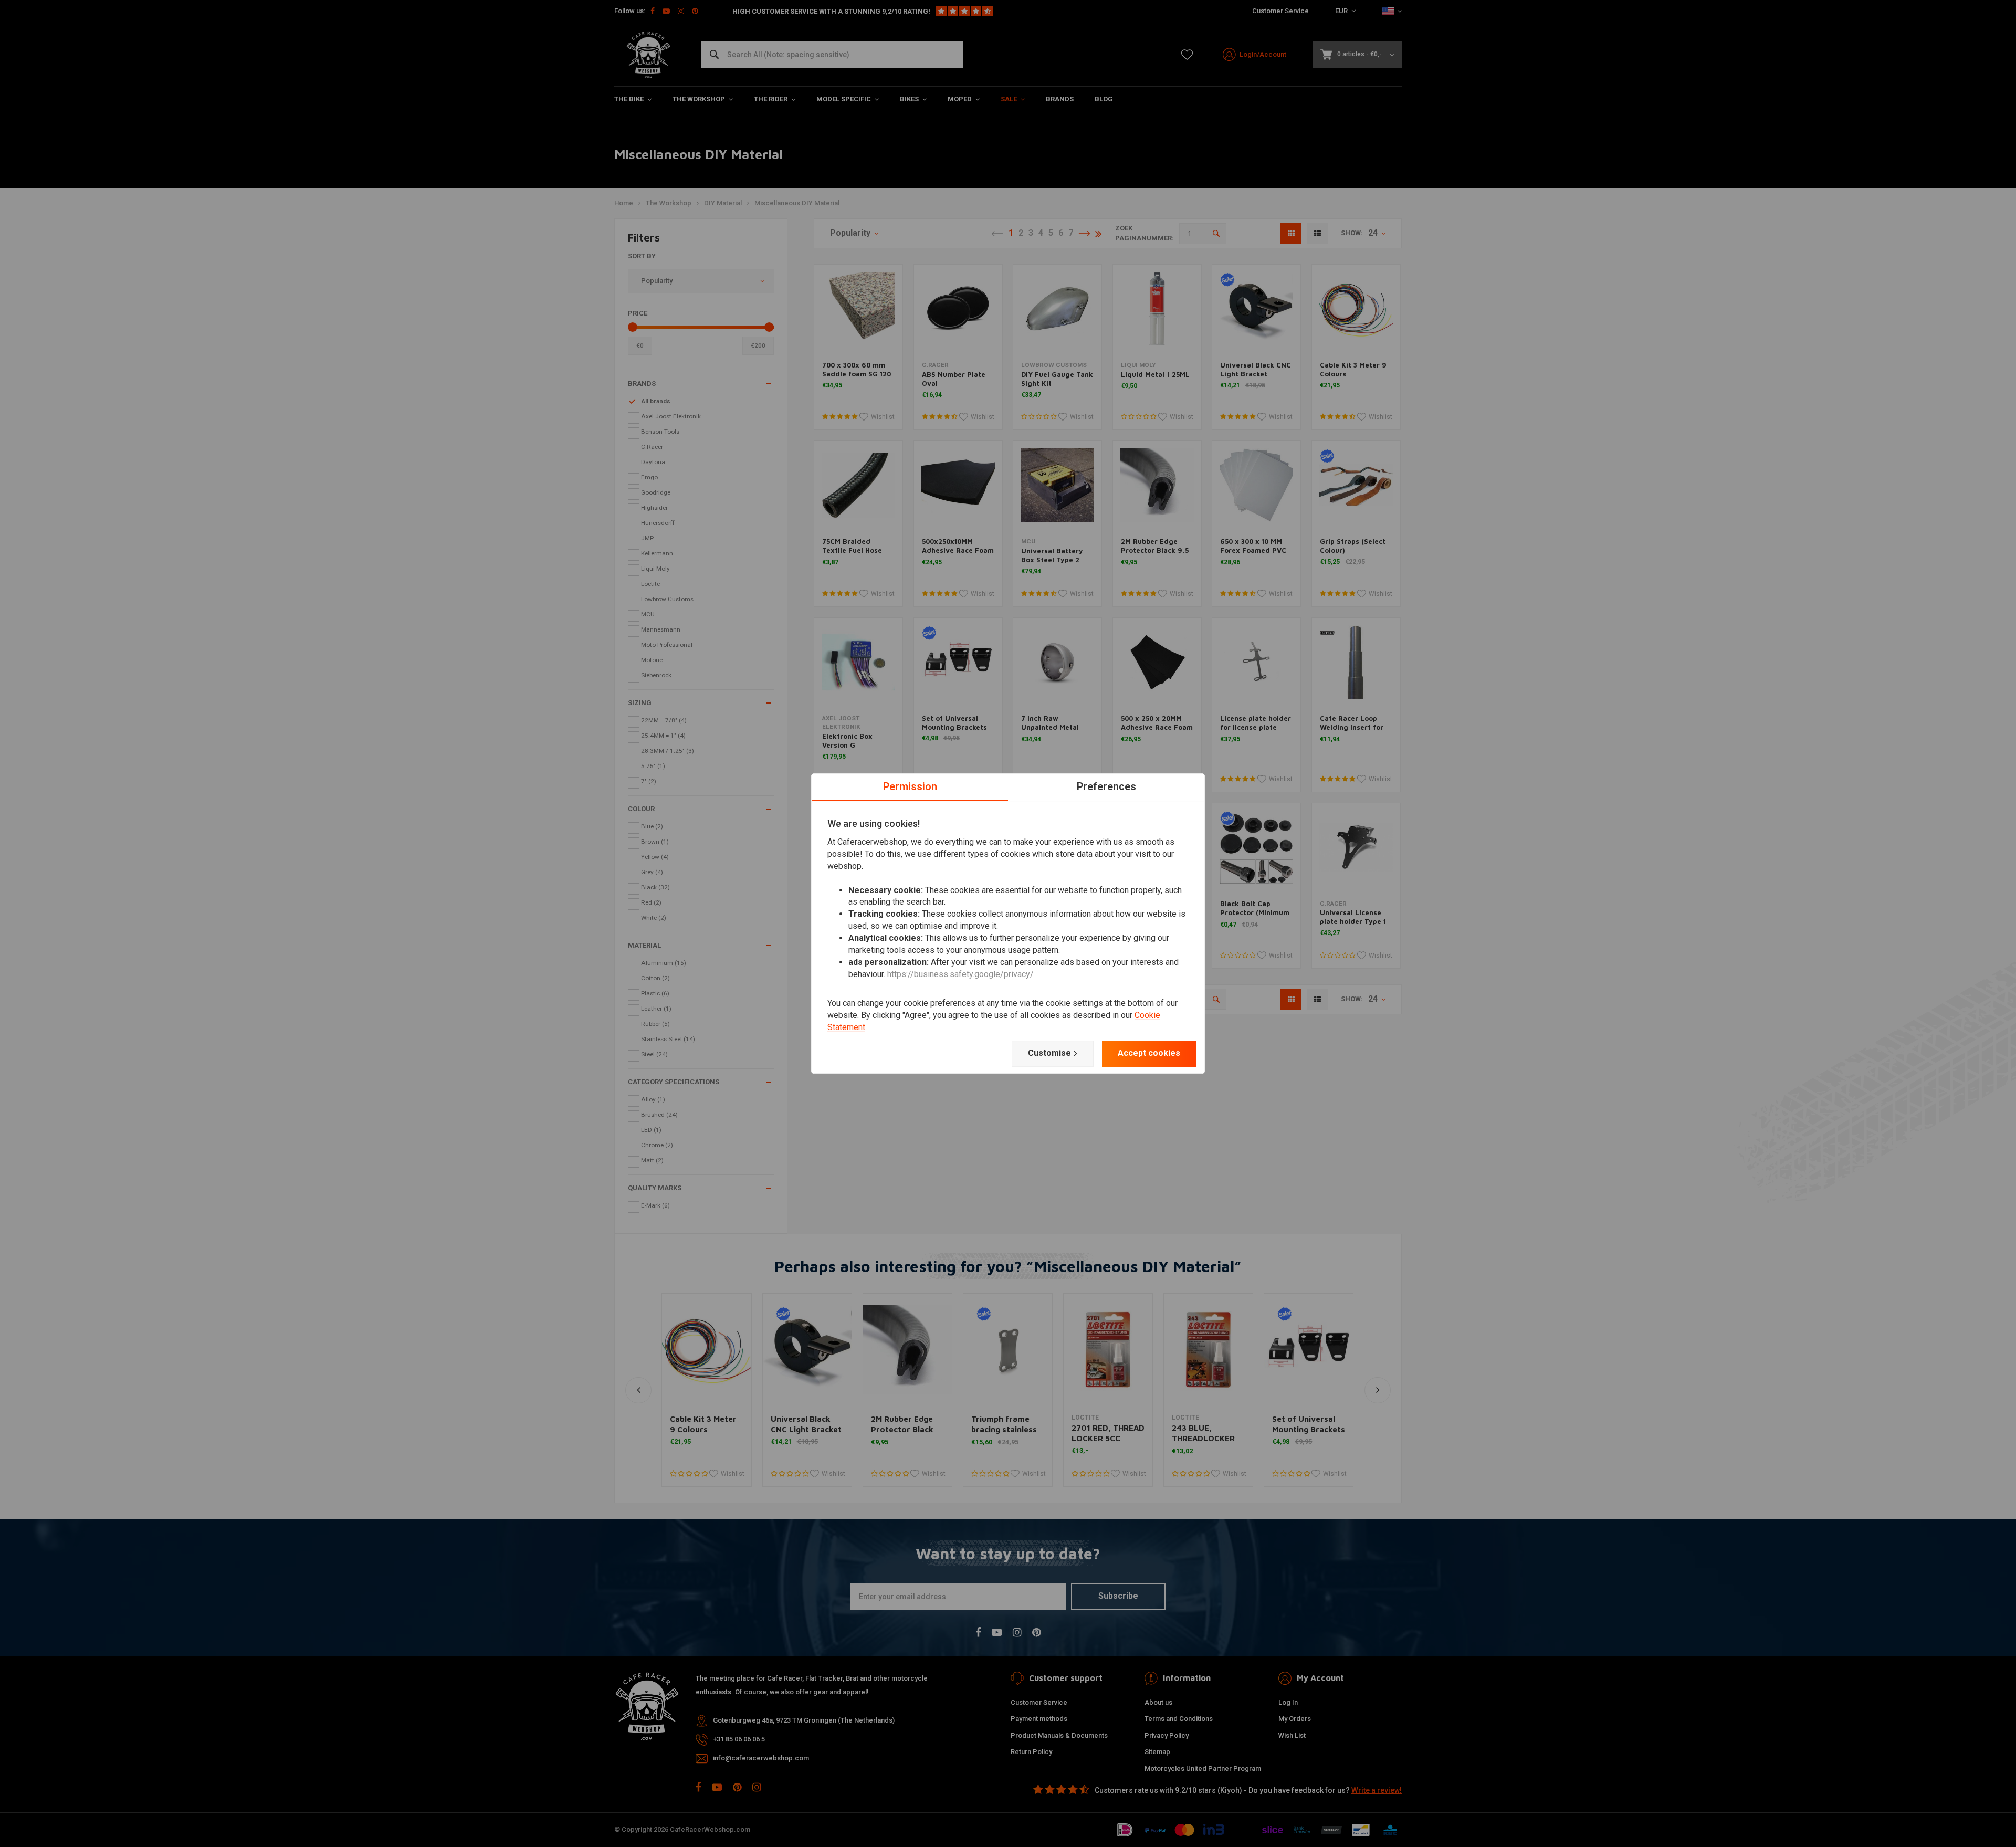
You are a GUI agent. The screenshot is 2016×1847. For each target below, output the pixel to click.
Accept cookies (1149, 1053)
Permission (910, 786)
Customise (1049, 1053)
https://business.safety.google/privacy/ (960, 974)
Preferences (1106, 786)
